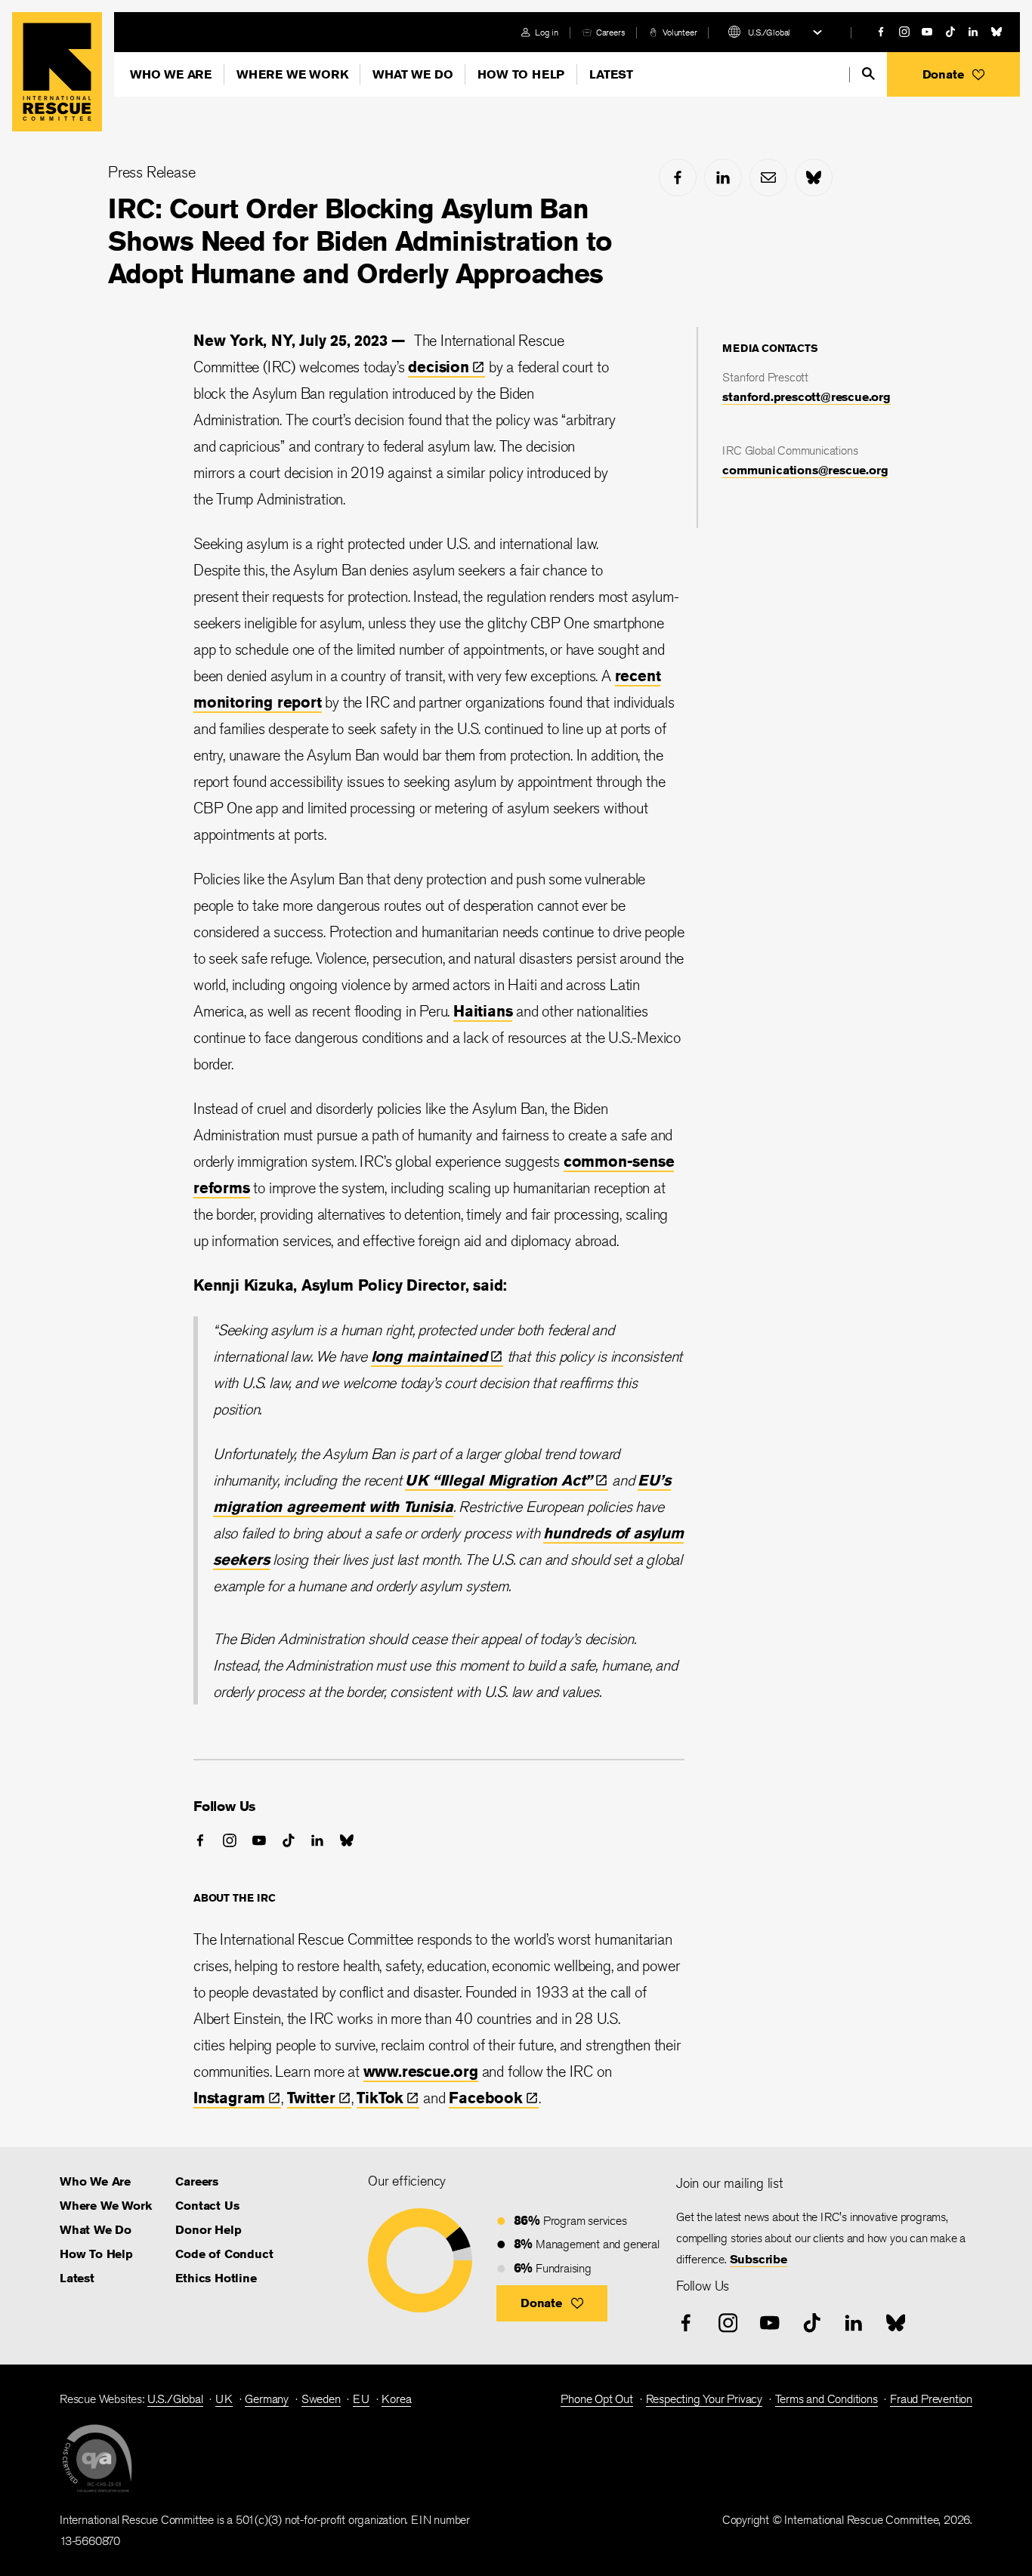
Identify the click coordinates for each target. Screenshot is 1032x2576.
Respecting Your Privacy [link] (704, 2399)
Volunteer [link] (680, 32)
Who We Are (171, 74)
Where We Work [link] (105, 2206)
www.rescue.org (421, 2071)
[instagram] (904, 32)
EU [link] (361, 2399)
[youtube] (927, 32)
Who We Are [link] (95, 2181)
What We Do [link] (96, 2230)
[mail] (768, 177)
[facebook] (881, 32)
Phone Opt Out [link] (596, 2399)
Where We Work (292, 74)
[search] (868, 74)
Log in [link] (547, 32)
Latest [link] (77, 2278)
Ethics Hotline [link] (216, 2278)
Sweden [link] (321, 2399)
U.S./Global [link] (175, 2399)
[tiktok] (950, 32)
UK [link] (224, 2399)
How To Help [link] (96, 2254)
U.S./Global (769, 32)
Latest (611, 74)
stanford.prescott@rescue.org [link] (806, 397)
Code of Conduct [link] (224, 2254)
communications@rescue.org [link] (805, 470)
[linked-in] (973, 32)
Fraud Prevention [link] (931, 2399)
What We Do (412, 74)
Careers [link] (611, 32)
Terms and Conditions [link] (827, 2399)
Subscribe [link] (759, 2259)
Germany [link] (267, 2399)
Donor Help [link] (208, 2230)
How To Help (521, 74)
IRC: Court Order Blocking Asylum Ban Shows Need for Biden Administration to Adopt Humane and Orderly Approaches (360, 241)
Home (57, 72)
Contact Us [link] (207, 2206)
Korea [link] (396, 2399)
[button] (953, 74)
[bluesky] (996, 32)
